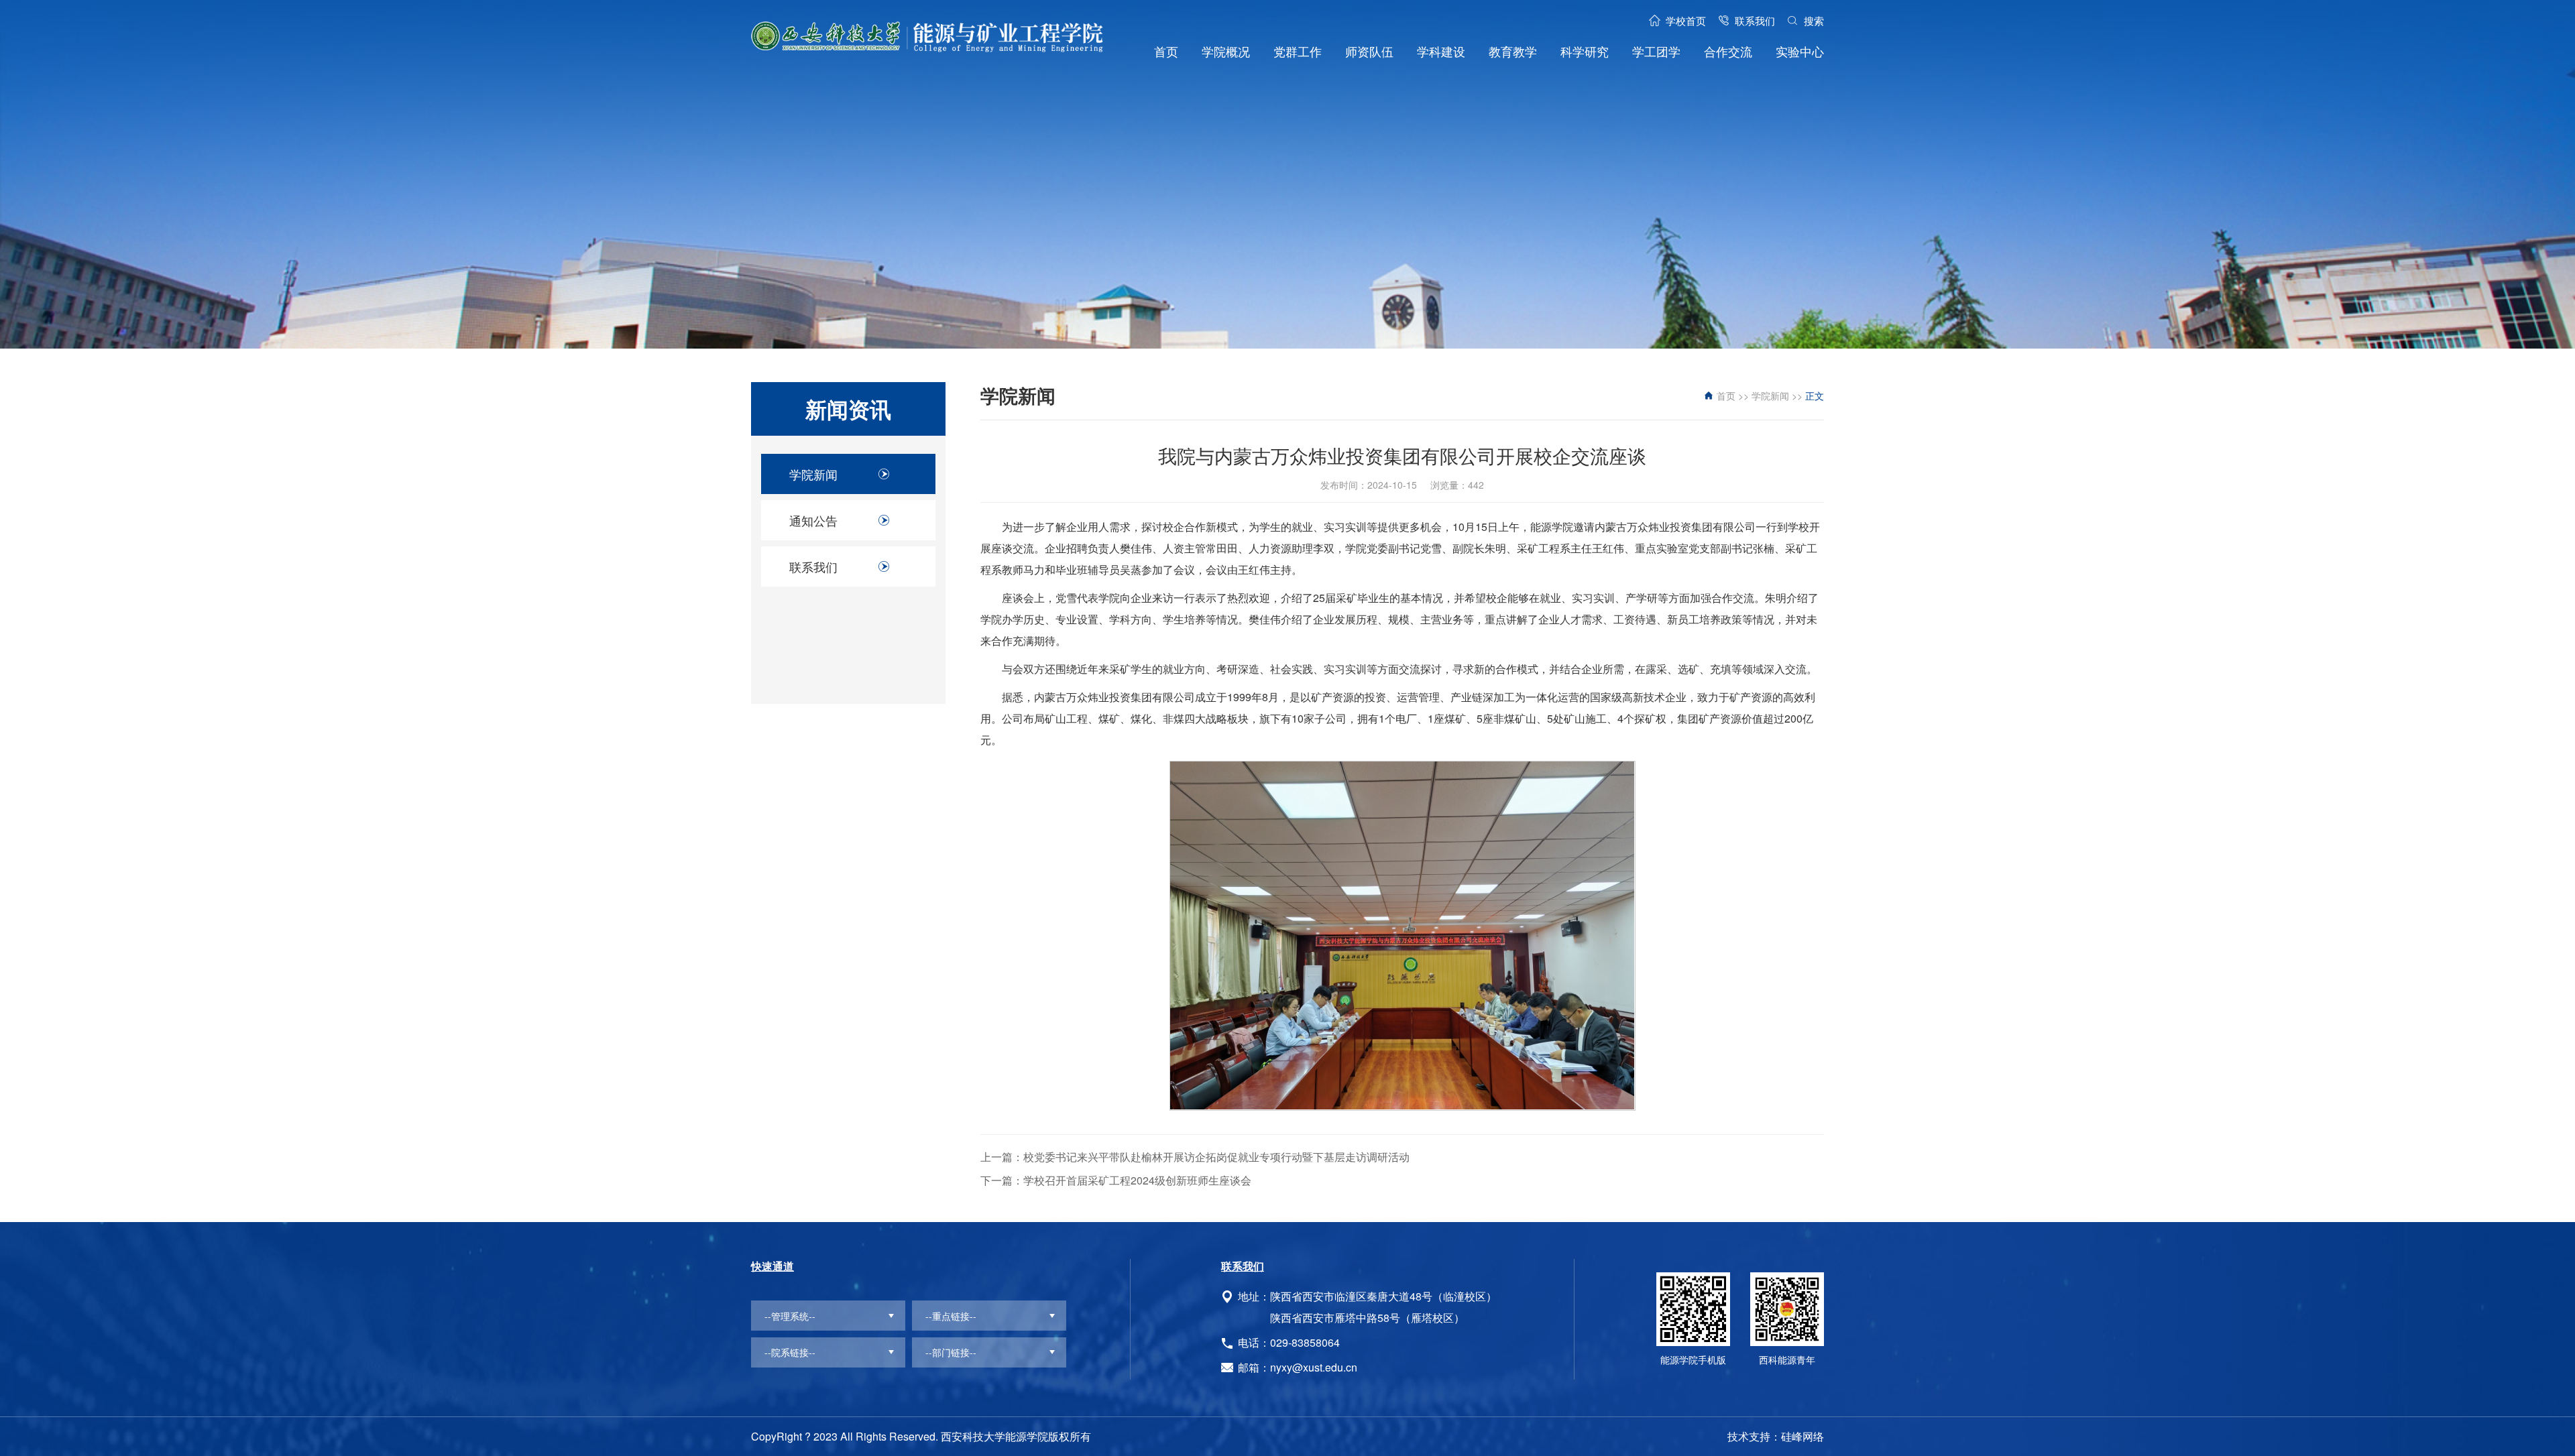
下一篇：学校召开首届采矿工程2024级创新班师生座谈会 (1116, 1180)
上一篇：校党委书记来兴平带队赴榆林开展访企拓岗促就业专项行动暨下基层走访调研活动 (1195, 1157)
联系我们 (1755, 20)
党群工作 (1298, 51)
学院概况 (1226, 51)
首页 (1166, 51)
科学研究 (1585, 51)
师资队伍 (1369, 51)
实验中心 (1800, 51)
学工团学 (1656, 51)
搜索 (1814, 20)
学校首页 (1686, 20)
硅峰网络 (1802, 1436)
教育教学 (1513, 51)
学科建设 (1441, 51)
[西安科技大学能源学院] (927, 37)
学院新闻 (813, 474)
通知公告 (813, 520)
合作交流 (1728, 51)
